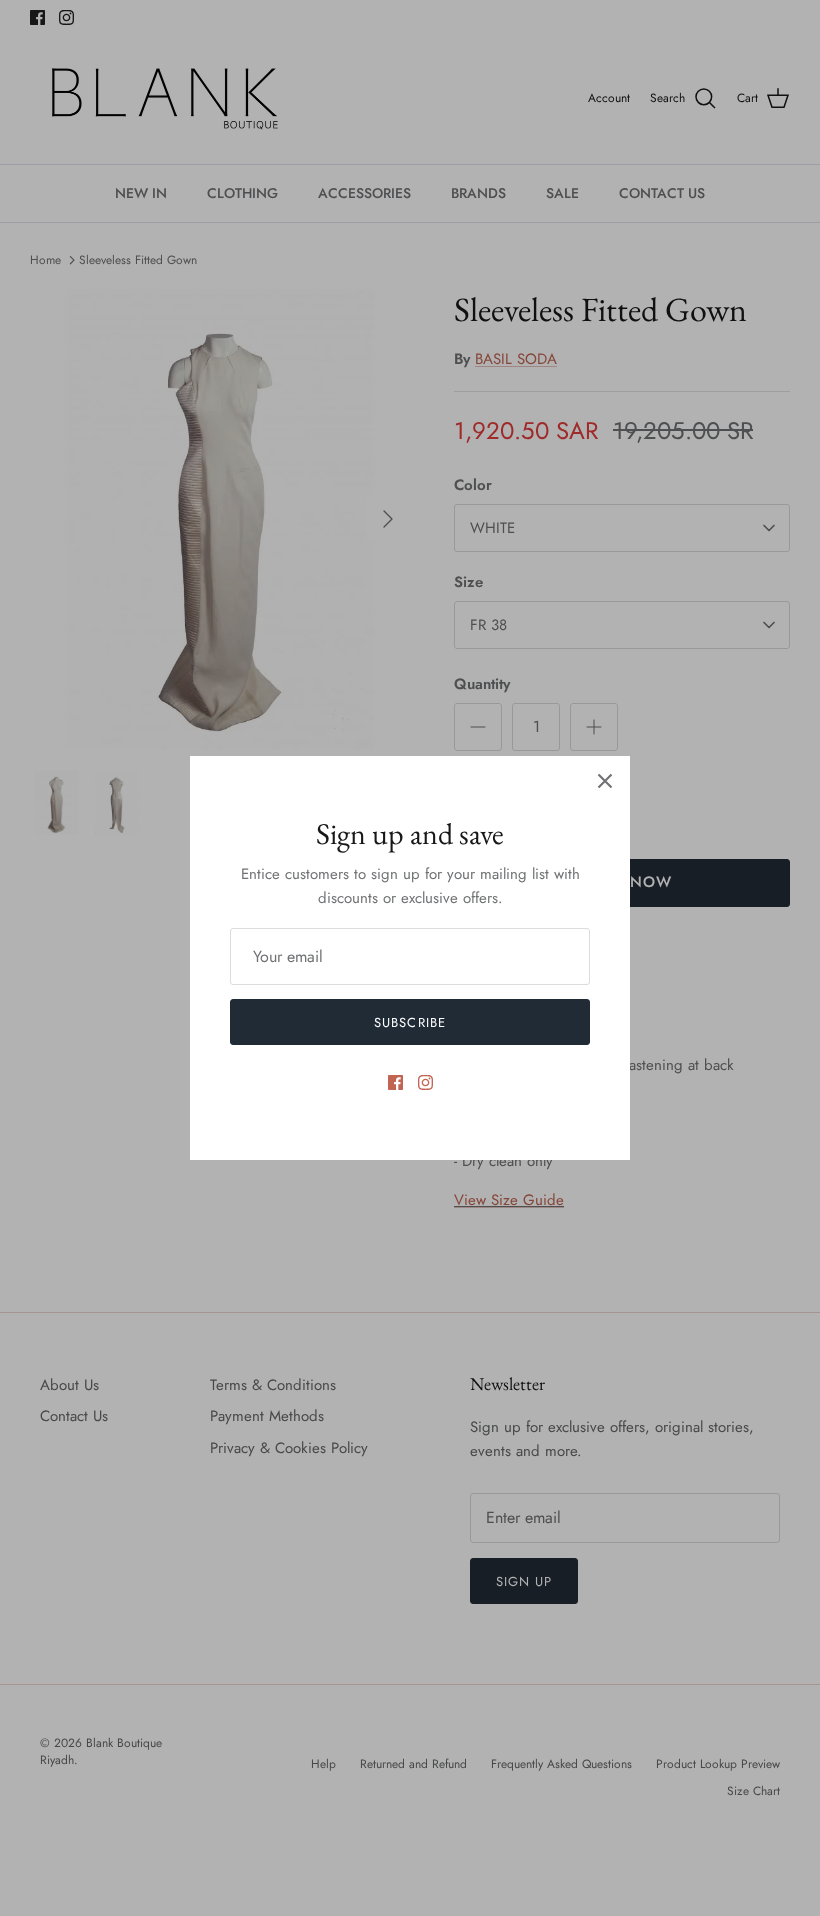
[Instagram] (425, 1082)
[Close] (605, 781)
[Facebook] (395, 1082)
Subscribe (409, 1022)
